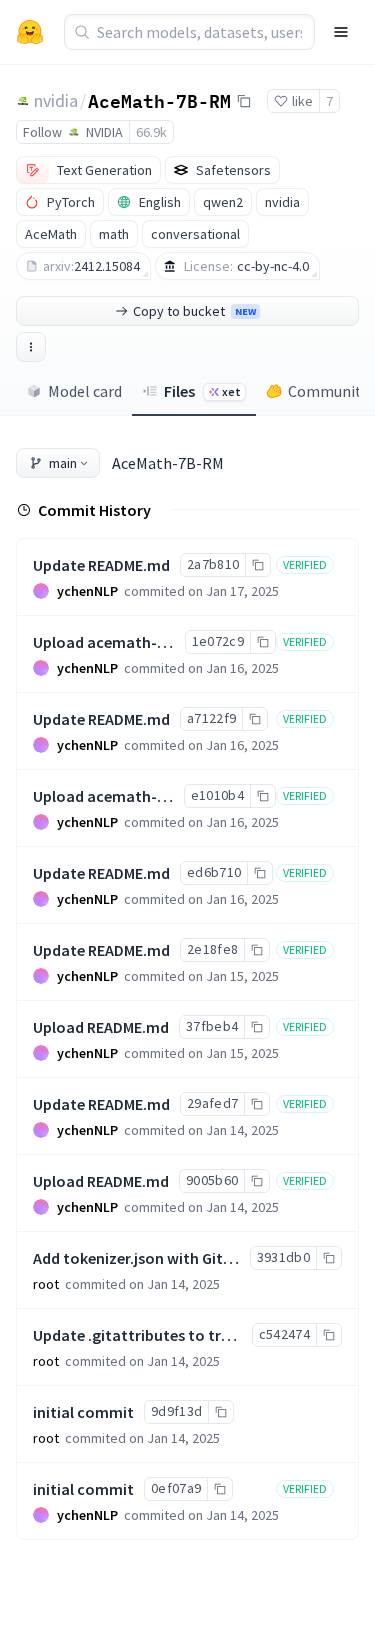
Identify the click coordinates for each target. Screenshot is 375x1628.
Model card (85, 391)
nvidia (56, 100)
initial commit (83, 1412)
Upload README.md (101, 1027)
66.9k (151, 132)
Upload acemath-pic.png (121, 642)
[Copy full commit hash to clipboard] (257, 565)
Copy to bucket (194, 311)
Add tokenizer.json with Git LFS (142, 1258)
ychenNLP (87, 591)
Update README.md (101, 565)
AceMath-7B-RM (159, 100)
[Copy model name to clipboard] (244, 101)
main (63, 463)
